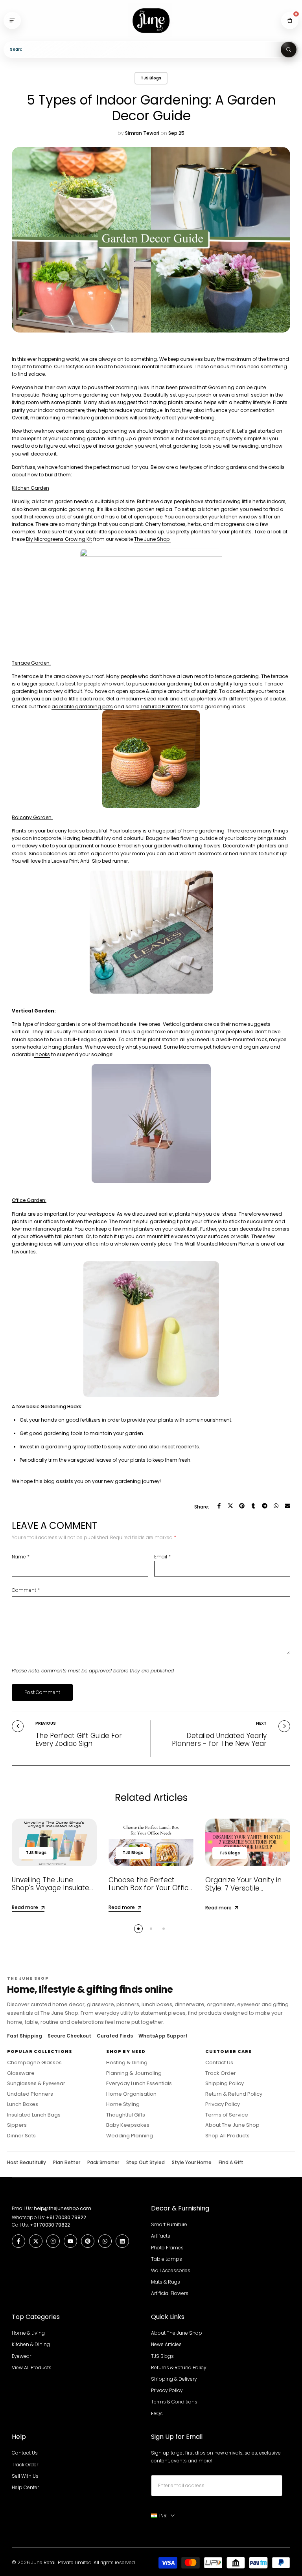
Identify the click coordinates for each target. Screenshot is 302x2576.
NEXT (261, 1723)
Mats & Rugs (166, 2282)
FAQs (157, 2413)
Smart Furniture (169, 2224)
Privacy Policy (223, 2104)
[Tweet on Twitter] (230, 1506)
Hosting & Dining (127, 2063)
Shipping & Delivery (174, 2379)
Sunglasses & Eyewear (36, 2084)
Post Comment (42, 1692)
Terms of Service (227, 2115)
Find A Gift (231, 2163)
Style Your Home (192, 2163)
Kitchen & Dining (31, 2344)
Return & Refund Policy (234, 2094)
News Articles (166, 2344)
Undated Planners (30, 2094)
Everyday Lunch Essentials (139, 2084)
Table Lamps (167, 2259)
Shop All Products (227, 2136)
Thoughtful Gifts (126, 2115)
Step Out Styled (145, 2163)
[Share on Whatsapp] (276, 1506)
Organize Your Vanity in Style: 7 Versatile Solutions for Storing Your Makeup (247, 1892)
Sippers (17, 2125)
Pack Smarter (103, 2163)
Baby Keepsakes (128, 2125)
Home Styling (123, 2104)
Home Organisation (131, 2094)
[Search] (289, 50)
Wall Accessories (171, 2270)
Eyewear (21, 2356)
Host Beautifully (27, 2163)
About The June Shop (232, 2125)
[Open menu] (12, 20)
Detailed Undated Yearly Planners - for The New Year (219, 1740)
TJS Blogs (151, 78)
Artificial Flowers (170, 2293)
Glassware (21, 2073)
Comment (26, 1590)
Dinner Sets (21, 2136)
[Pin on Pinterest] (242, 1506)
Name (21, 1557)
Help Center (25, 2487)
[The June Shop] (151, 21)
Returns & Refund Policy (179, 2367)
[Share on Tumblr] (253, 1506)
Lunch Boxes (23, 2104)
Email (162, 1557)
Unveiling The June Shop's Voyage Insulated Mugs (53, 1888)
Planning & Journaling (134, 2073)
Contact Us (219, 2063)
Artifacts (161, 2236)
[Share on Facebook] (219, 1506)
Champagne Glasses (34, 2063)
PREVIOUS (46, 1723)
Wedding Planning (130, 2136)
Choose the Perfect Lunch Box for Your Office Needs (151, 1888)
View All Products (32, 2367)
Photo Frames (167, 2248)
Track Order (221, 2073)
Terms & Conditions (174, 2402)
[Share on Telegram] (265, 1506)
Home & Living (28, 2333)
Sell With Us (25, 2476)
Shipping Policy (225, 2084)
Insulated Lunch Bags (34, 2115)
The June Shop (152, 539)
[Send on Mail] (287, 1506)
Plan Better (67, 2163)
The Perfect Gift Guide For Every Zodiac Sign (79, 1740)
